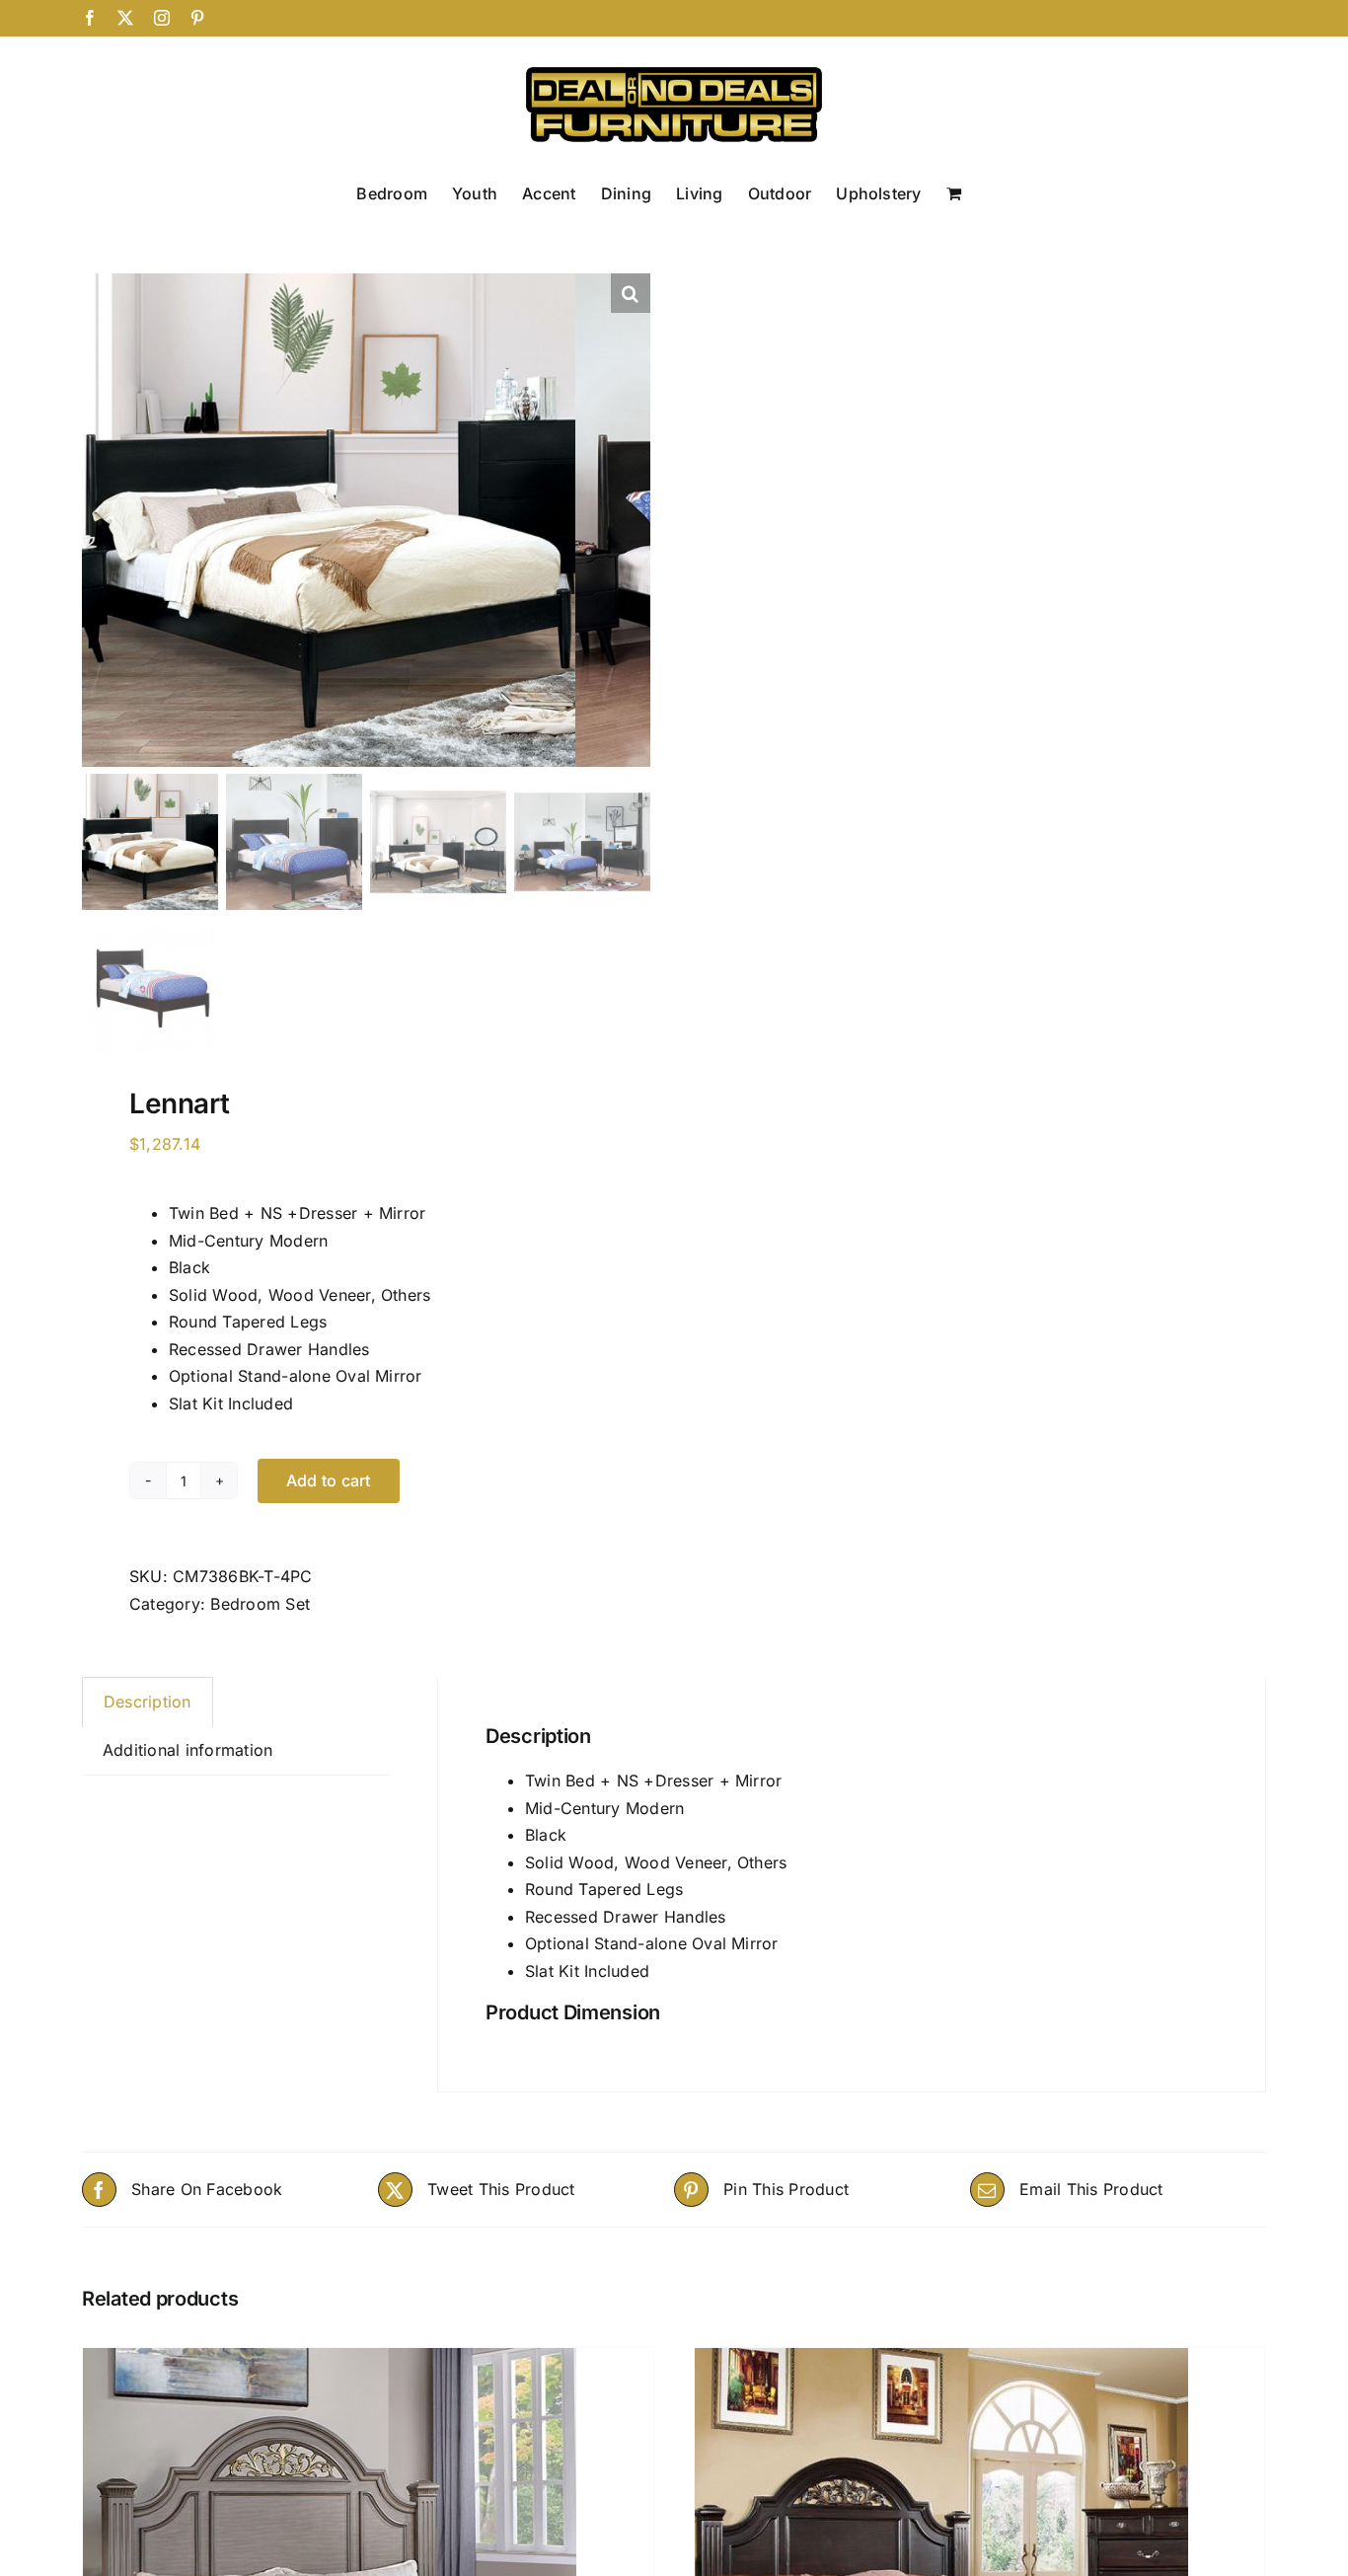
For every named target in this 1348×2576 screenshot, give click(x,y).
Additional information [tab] (187, 1750)
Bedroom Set (260, 1604)
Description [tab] (148, 1702)
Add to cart (329, 1480)
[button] (631, 293)
